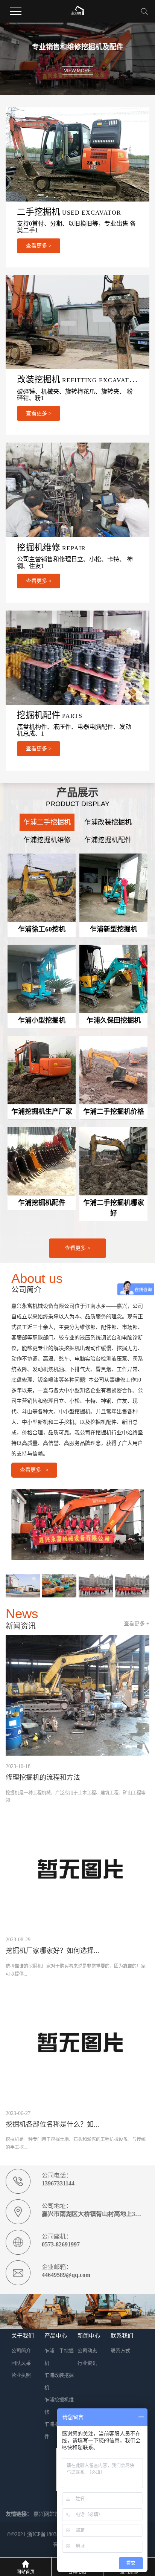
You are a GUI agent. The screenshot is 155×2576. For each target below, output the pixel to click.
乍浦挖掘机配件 (108, 840)
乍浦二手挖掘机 (47, 822)
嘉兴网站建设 (49, 2514)
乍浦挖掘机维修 (47, 840)
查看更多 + (137, 1623)
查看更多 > (77, 1248)
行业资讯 (87, 2363)
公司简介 (21, 2351)
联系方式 (120, 2351)
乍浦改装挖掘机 (108, 822)
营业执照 (21, 2375)
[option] (77, 59)
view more (77, 70)
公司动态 (87, 2351)
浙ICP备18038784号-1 (52, 2534)
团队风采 (21, 2363)
